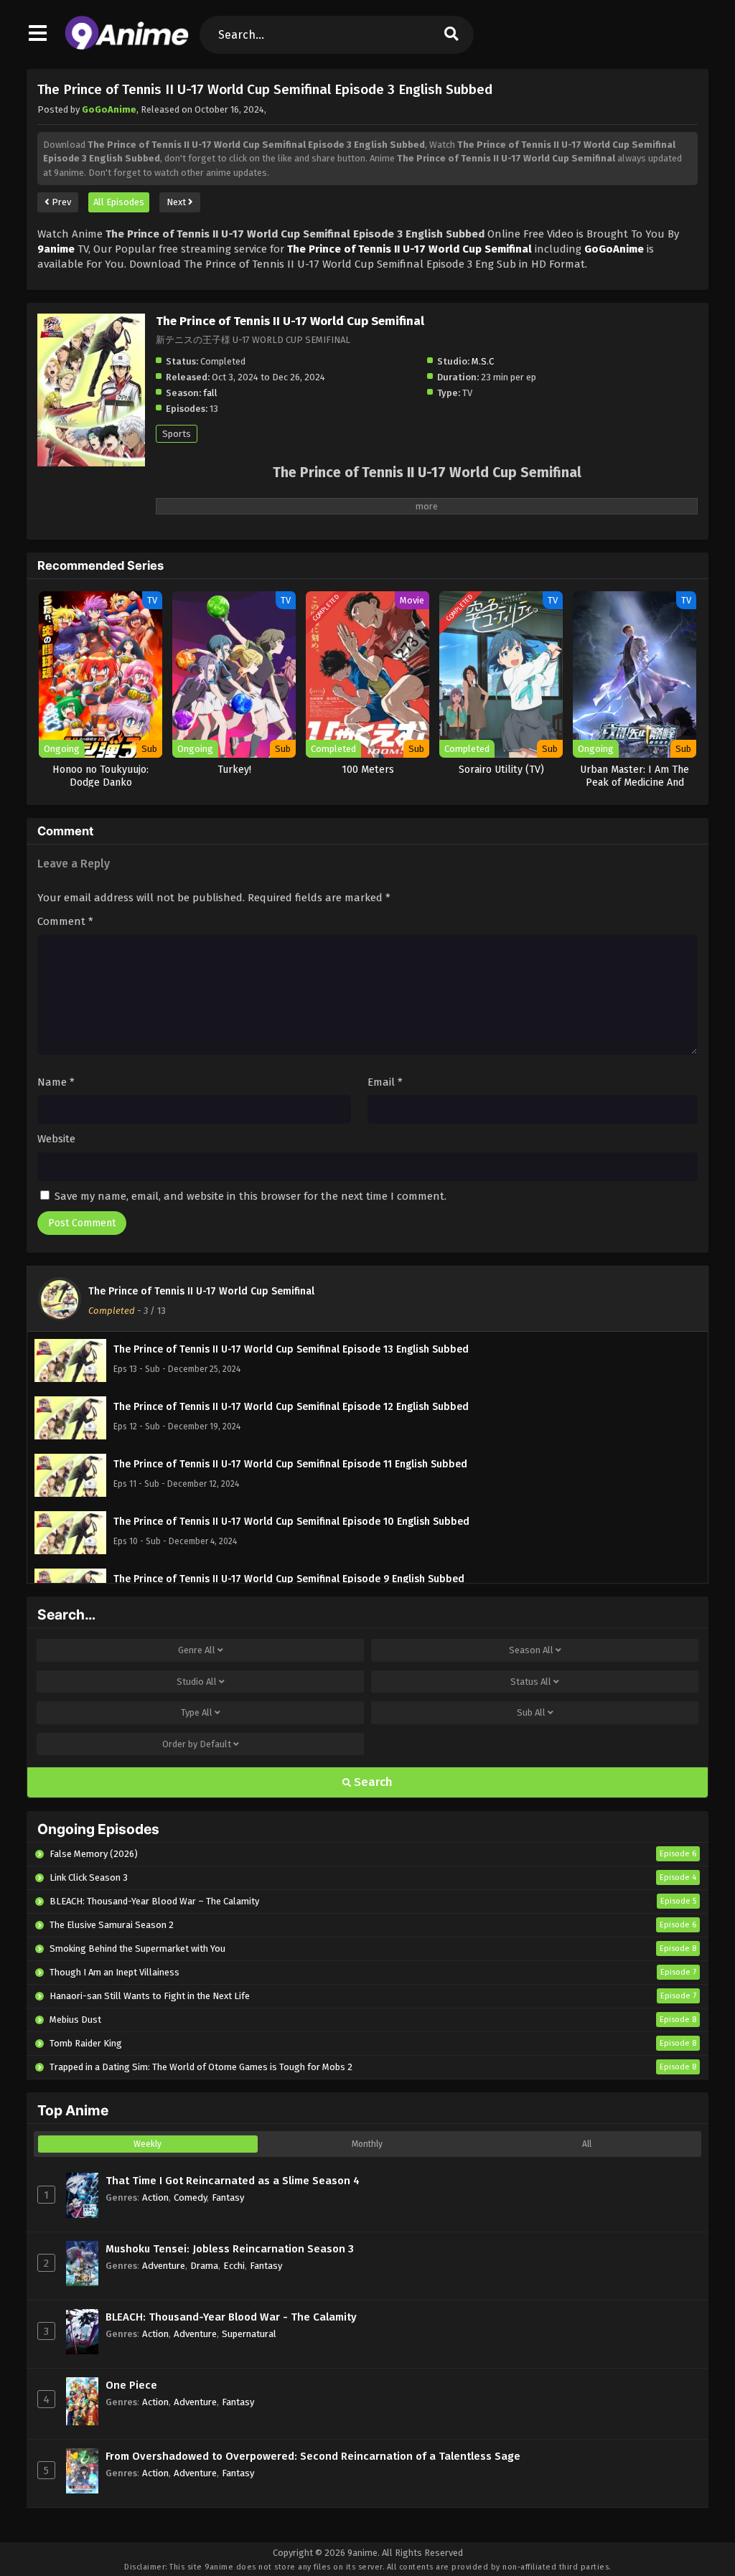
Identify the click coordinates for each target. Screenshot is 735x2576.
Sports (177, 434)
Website (56, 1139)
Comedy (190, 2197)
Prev (60, 202)
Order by (197, 1744)
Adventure (164, 2266)
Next (177, 202)
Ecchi (234, 2266)
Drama (204, 2266)
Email (385, 1082)
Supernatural (249, 2334)
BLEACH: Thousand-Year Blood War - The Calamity (231, 2317)
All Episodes (119, 202)
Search (372, 1782)
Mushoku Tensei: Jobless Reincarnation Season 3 (230, 2249)
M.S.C (483, 361)
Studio (197, 1682)
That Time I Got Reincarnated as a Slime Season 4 (233, 2181)
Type (197, 1712)
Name (56, 1082)
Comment (65, 921)
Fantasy (228, 2197)
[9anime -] (127, 47)
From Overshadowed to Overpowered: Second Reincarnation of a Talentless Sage (313, 2456)
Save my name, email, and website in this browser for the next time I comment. (251, 1196)
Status (531, 1682)
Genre (197, 1650)
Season (531, 1650)
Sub (531, 1712)
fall (210, 393)
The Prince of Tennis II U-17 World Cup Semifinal (201, 1291)
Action (155, 2197)
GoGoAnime (109, 109)
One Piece (131, 2385)
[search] (451, 35)
